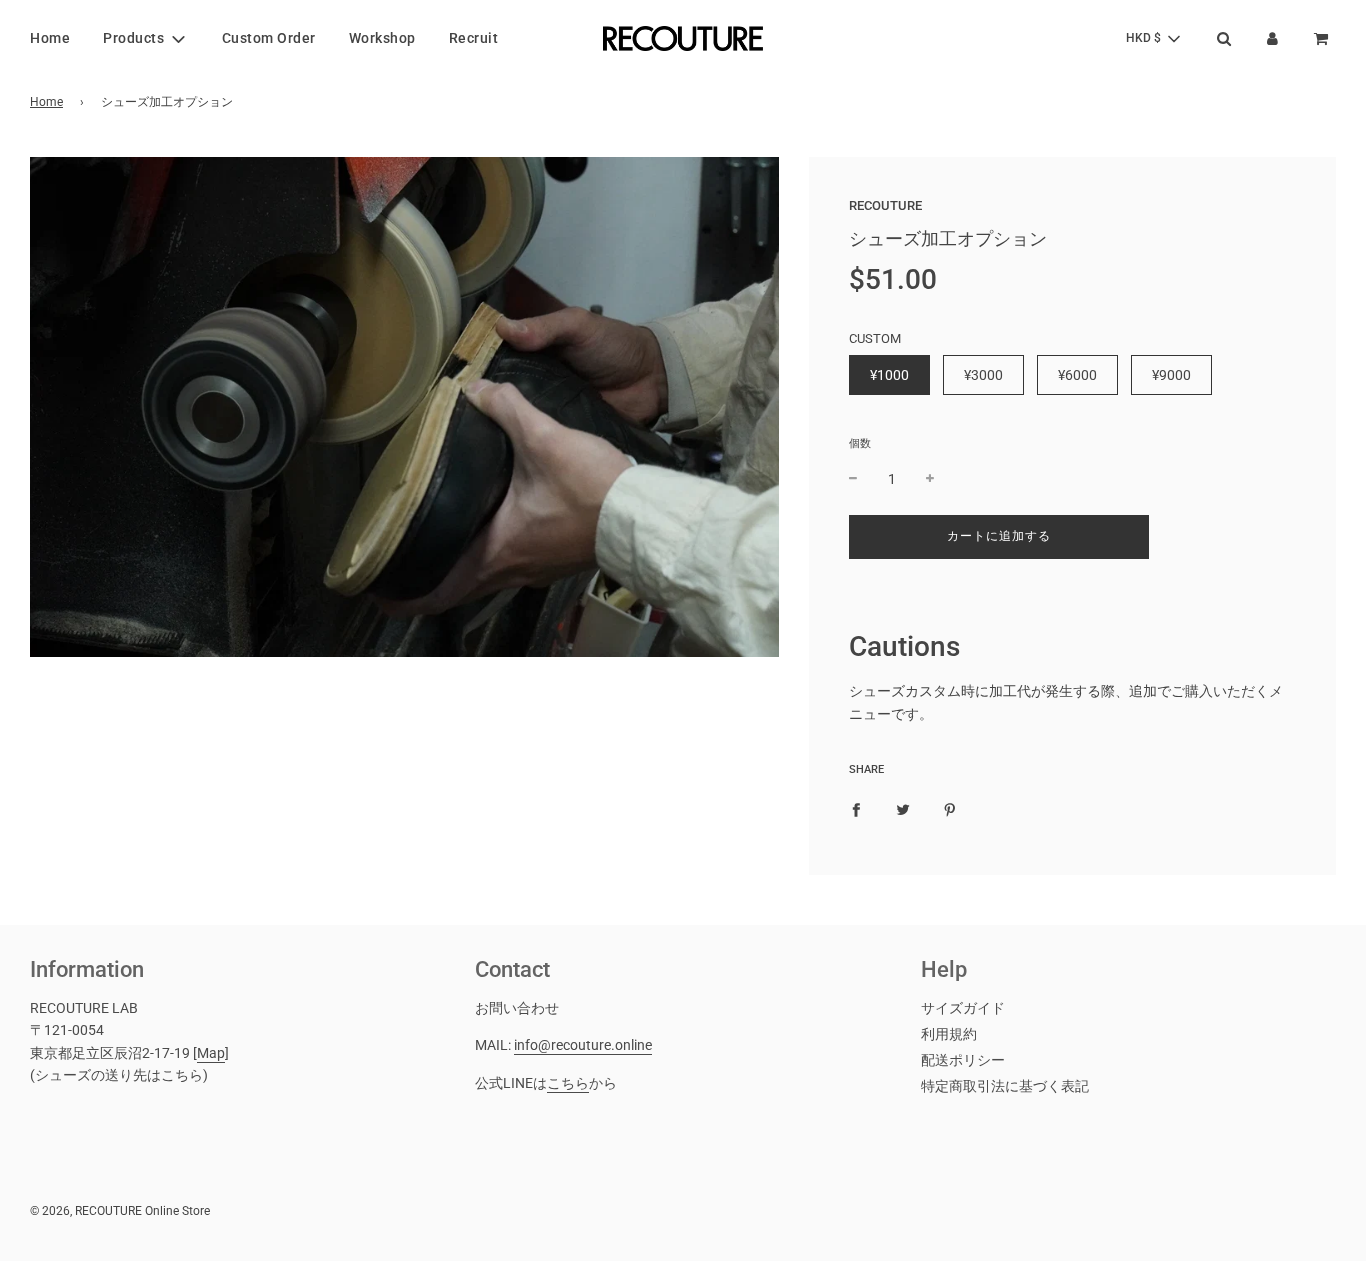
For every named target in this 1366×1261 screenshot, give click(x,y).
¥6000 (1077, 375)
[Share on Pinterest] (950, 809)
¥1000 (889, 375)
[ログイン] (1272, 38)
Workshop (382, 38)
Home (50, 38)
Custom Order (269, 38)
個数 (860, 443)
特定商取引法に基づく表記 (1005, 1086)
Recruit (474, 38)
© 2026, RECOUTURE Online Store (120, 1211)
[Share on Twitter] (903, 809)
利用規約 (949, 1034)
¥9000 (1171, 375)
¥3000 (983, 375)
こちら (568, 1083)
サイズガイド (963, 1008)
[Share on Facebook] (856, 809)
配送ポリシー (963, 1060)
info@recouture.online (583, 1045)
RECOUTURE (885, 205)
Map (211, 1053)
